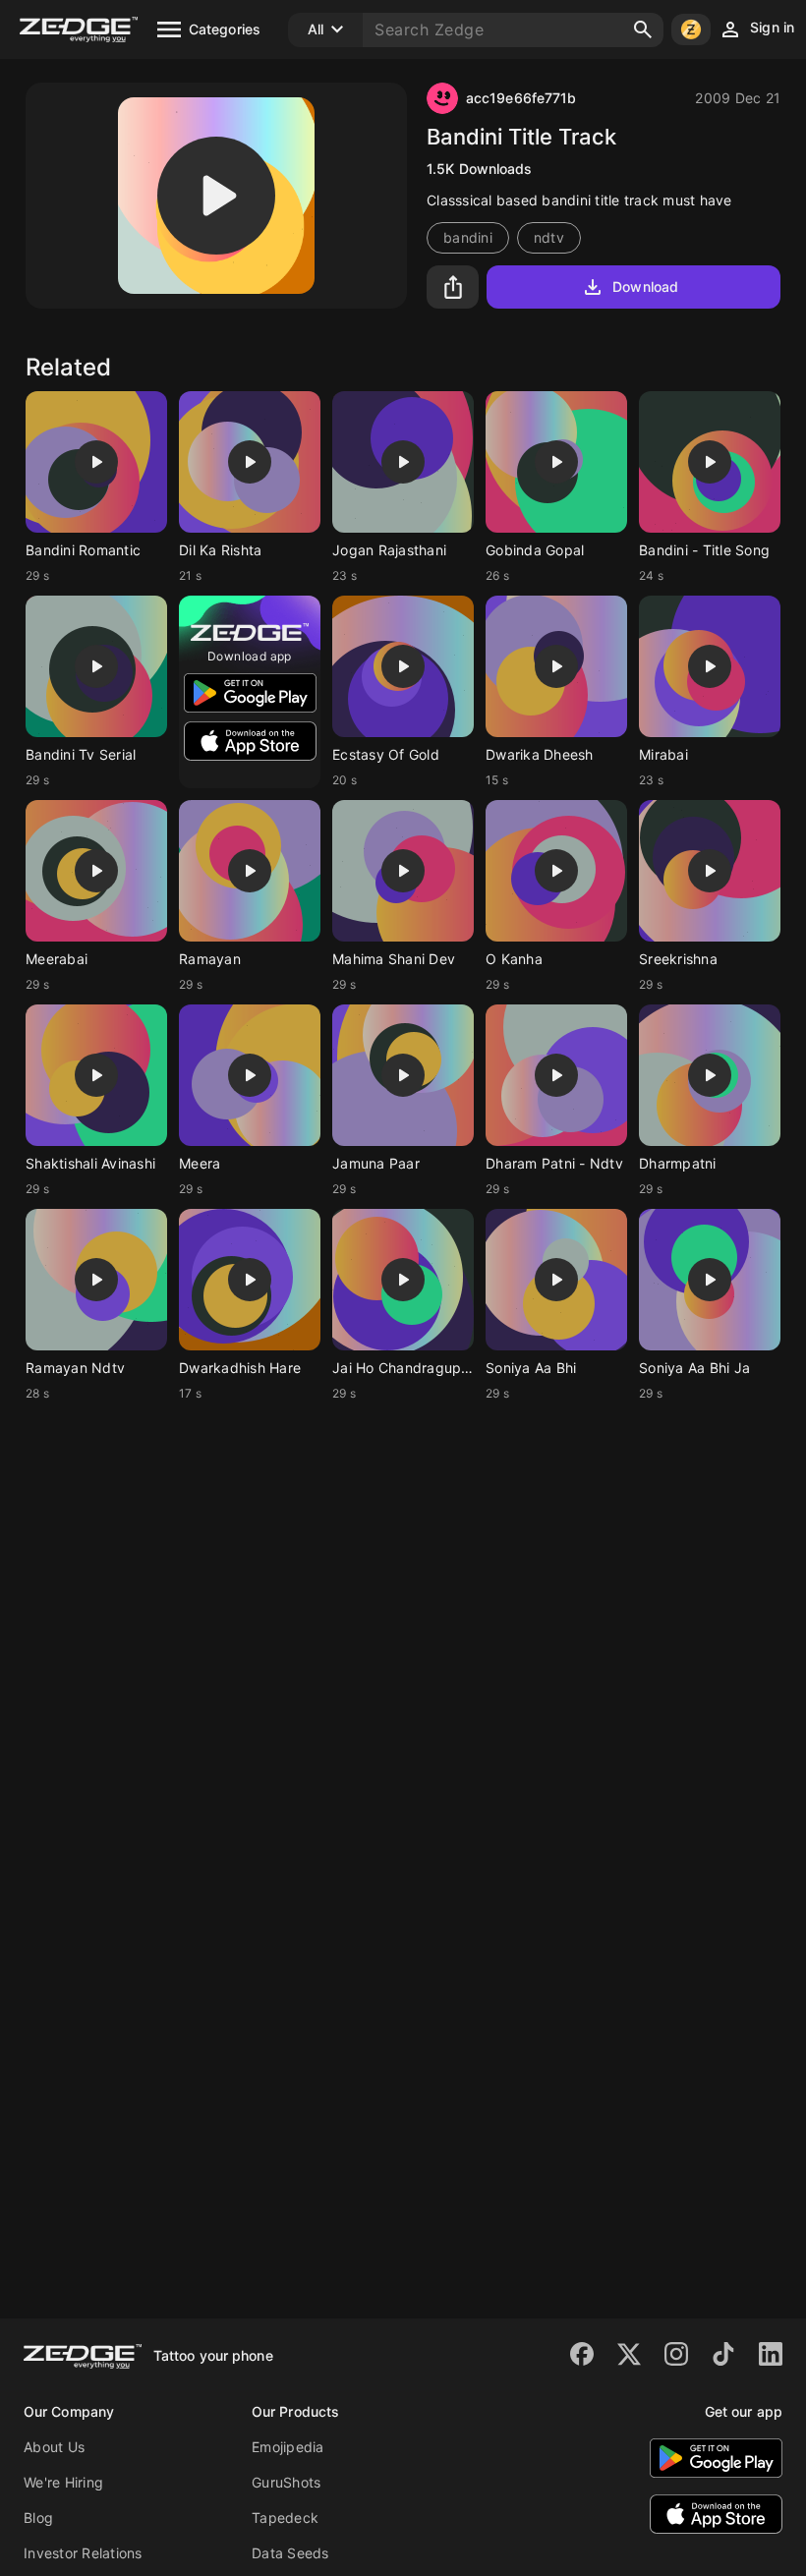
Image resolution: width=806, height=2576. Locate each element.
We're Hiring (63, 2482)
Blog (38, 2518)
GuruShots (286, 2482)
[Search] (643, 29)
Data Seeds (290, 2553)
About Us (54, 2447)
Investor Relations (83, 2553)
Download (645, 286)
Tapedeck (285, 2518)
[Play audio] (216, 196)
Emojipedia (288, 2447)
